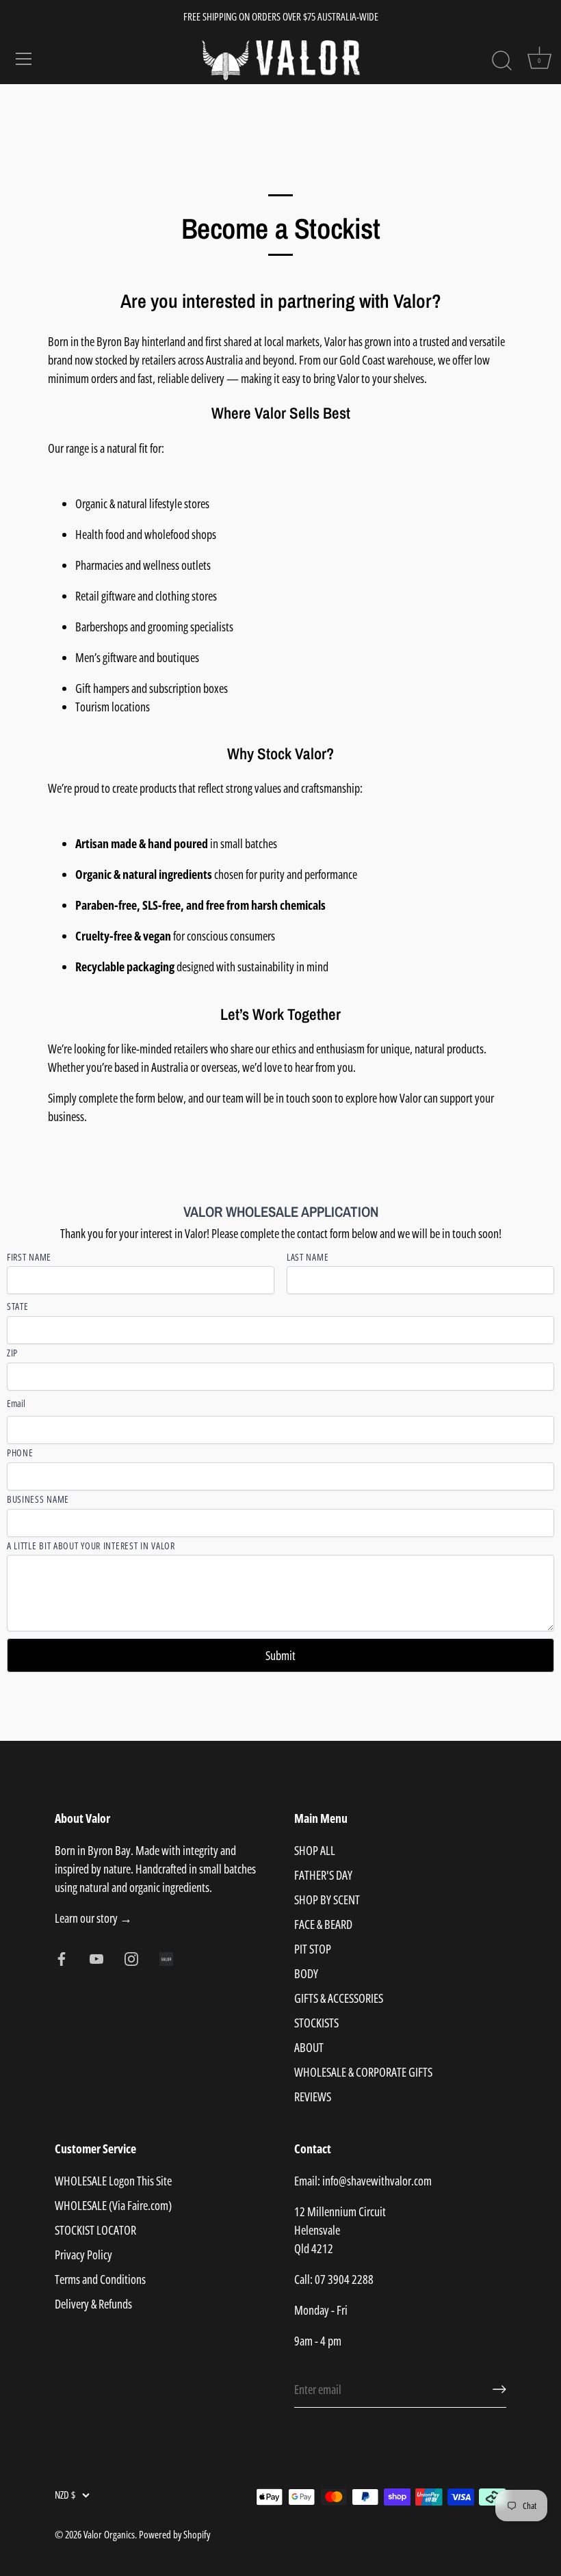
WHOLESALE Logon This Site (113, 2181)
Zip (12, 1353)
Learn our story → (93, 1918)
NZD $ (65, 2495)
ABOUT (309, 2047)
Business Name (38, 1500)
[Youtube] (96, 1957)
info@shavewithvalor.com (377, 2181)
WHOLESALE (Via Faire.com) (113, 2205)
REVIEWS (313, 2097)
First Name (29, 1258)
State (18, 1307)
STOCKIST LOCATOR (95, 2230)
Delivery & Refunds (93, 2304)
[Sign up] (499, 2389)
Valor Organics (109, 2534)
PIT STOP (313, 1949)
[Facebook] (62, 1957)
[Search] (501, 61)
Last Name (308, 1258)
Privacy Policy (83, 2255)
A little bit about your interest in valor (91, 1546)
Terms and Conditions (100, 2279)
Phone (20, 1453)
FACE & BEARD (323, 1924)
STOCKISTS (316, 2023)
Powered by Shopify (174, 2534)
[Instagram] (131, 1957)
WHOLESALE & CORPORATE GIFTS (363, 2072)
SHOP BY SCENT (327, 1900)
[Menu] (24, 59)
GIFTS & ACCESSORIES (339, 1998)
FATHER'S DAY (323, 1875)
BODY (306, 1973)
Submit (280, 1655)
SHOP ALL (315, 1850)
